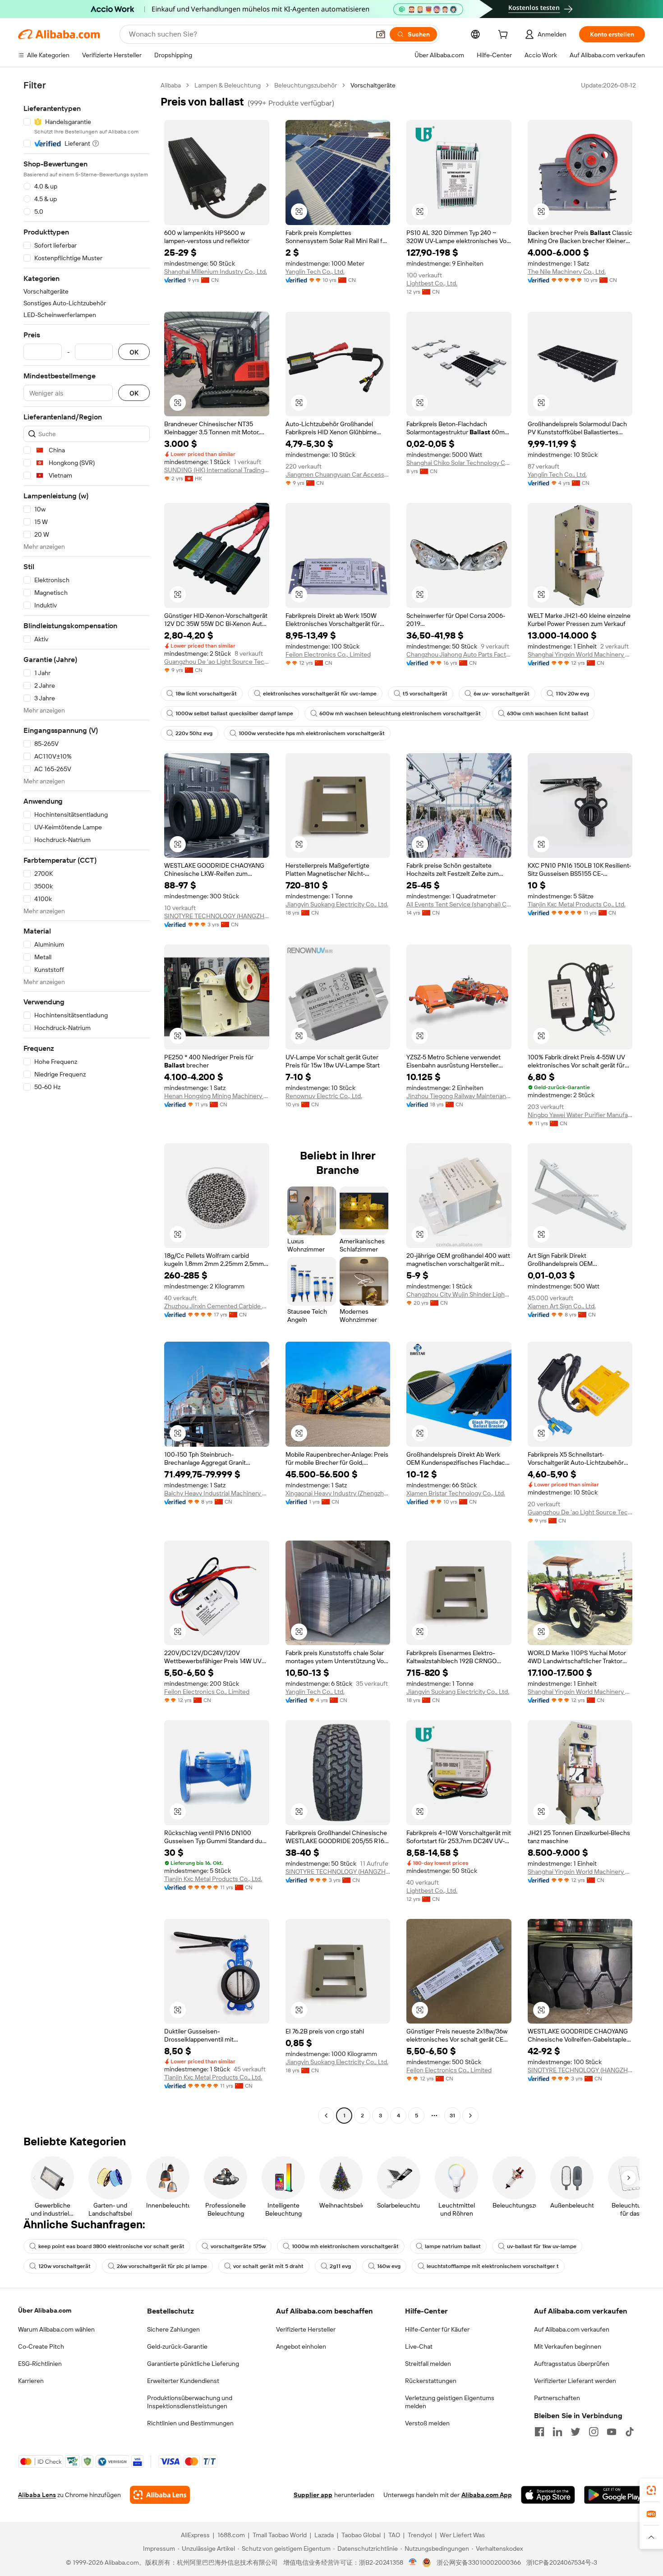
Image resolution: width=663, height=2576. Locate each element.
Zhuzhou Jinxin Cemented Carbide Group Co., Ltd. (217, 1306)
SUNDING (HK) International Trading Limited (217, 470)
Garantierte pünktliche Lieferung (193, 2364)
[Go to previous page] (326, 2116)
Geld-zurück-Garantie (177, 2346)
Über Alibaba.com (45, 2310)
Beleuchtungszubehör (306, 85)
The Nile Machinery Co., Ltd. (567, 271)
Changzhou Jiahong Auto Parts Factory (459, 654)
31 (452, 2116)
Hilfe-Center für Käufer (437, 2329)
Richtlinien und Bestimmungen (190, 2423)
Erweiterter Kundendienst (183, 2381)
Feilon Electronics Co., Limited (328, 654)
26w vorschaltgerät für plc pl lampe (162, 2266)
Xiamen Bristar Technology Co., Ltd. (456, 1493)
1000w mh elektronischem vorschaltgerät (345, 2246)
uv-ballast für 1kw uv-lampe (542, 2246)
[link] (651, 2490)
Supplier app (313, 2495)
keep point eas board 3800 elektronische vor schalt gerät (111, 2246)
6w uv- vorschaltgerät (502, 694)
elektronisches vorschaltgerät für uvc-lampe (320, 694)
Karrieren (31, 2381)
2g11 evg (340, 2266)
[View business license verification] (413, 2562)
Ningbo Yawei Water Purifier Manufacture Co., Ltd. (580, 1115)
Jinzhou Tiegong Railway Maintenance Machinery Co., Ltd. (459, 1096)
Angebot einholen (301, 2346)
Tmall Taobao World (280, 2535)
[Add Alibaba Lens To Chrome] (160, 2495)
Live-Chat (419, 2346)
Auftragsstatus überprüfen (572, 2364)
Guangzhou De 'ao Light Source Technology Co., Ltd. (217, 662)
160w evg (389, 2266)
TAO (394, 2535)
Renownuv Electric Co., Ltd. (324, 1096)
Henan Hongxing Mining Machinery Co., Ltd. (217, 1096)
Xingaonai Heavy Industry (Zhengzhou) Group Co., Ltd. (338, 1493)
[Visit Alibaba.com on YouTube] (612, 2432)
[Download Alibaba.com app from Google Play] (615, 2495)
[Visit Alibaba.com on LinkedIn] (557, 2432)
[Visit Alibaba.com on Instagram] (594, 2432)
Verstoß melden (427, 2423)
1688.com (231, 2535)
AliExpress (195, 2535)
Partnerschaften (557, 2398)
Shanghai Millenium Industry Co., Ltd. (216, 271)
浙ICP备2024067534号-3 (562, 2562)
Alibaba (171, 85)
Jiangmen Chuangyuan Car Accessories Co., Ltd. (338, 474)
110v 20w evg (572, 694)
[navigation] (87, 1102)
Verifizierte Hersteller (306, 2329)
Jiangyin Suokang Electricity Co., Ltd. (337, 904)
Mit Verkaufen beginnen (568, 2346)
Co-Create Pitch (41, 2346)
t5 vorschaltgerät (425, 694)
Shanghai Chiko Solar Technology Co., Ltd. (459, 463)
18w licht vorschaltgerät (206, 694)
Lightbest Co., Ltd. (432, 283)
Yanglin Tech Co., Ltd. (315, 271)
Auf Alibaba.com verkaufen (572, 2329)
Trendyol (420, 2535)
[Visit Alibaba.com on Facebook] (539, 2432)
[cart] (505, 36)
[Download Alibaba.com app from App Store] (548, 2495)
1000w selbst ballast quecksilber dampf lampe (234, 713)
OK (134, 352)
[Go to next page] (470, 2116)
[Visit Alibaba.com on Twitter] (576, 2432)
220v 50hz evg (194, 733)
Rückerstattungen (431, 2381)
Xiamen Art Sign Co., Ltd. (562, 1306)
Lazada (324, 2535)
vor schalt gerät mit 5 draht (268, 2266)
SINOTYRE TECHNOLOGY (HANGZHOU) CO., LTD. (217, 916)
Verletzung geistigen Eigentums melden (450, 2402)
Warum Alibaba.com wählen (56, 2329)
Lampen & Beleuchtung (228, 85)
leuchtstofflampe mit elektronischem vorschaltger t (493, 2266)
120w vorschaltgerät (64, 2266)
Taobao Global (361, 2535)
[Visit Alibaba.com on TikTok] (630, 2432)
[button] (381, 34)
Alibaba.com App (487, 2495)
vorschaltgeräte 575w (238, 2246)
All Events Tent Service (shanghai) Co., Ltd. (459, 904)
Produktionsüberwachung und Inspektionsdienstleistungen (190, 2402)
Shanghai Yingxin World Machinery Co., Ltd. (580, 654)
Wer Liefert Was (462, 2535)
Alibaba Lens (37, 2495)
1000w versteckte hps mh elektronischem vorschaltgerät (312, 733)
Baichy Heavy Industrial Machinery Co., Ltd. (217, 1493)
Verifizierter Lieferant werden (575, 2381)
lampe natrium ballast (453, 2246)
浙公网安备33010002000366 (479, 2562)
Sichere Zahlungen (173, 2329)
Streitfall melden (428, 2364)
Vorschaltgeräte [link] (373, 85)
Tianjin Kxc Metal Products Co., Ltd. (577, 904)
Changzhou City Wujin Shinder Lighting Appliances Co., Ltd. (459, 1294)
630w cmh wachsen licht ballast (548, 713)
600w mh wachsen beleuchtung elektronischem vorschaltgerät (400, 713)
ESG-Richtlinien (40, 2364)
